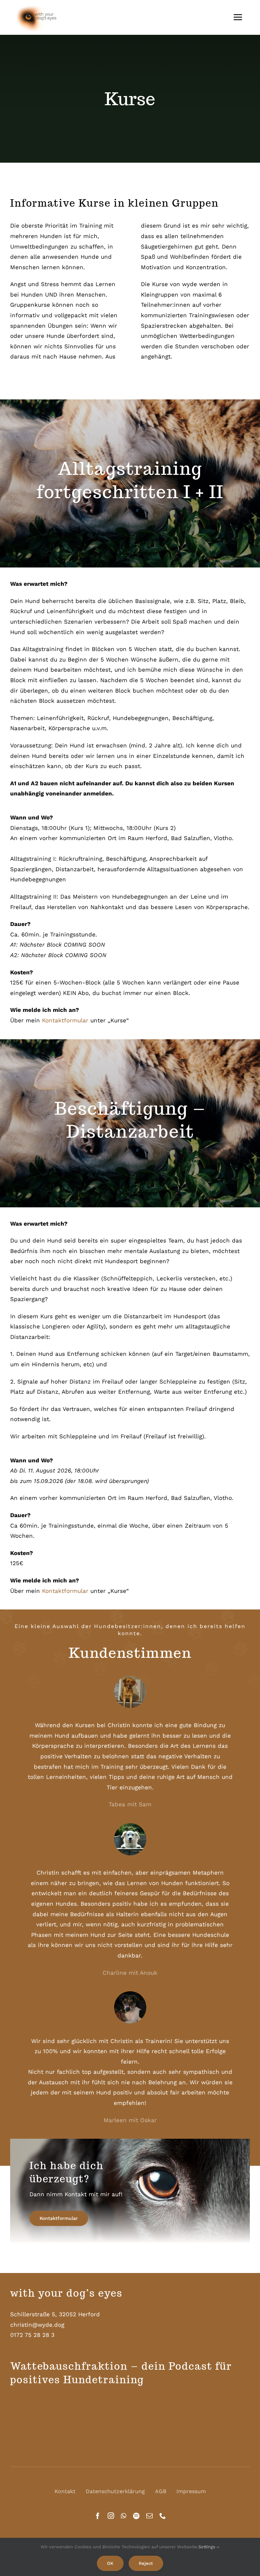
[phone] (163, 2516)
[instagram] (111, 2516)
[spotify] (136, 2516)
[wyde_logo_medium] (41, 5)
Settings (208, 2547)
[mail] (149, 2516)
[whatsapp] (124, 2516)
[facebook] (98, 2516)
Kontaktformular (65, 1020)
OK (110, 2563)
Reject (146, 2563)
